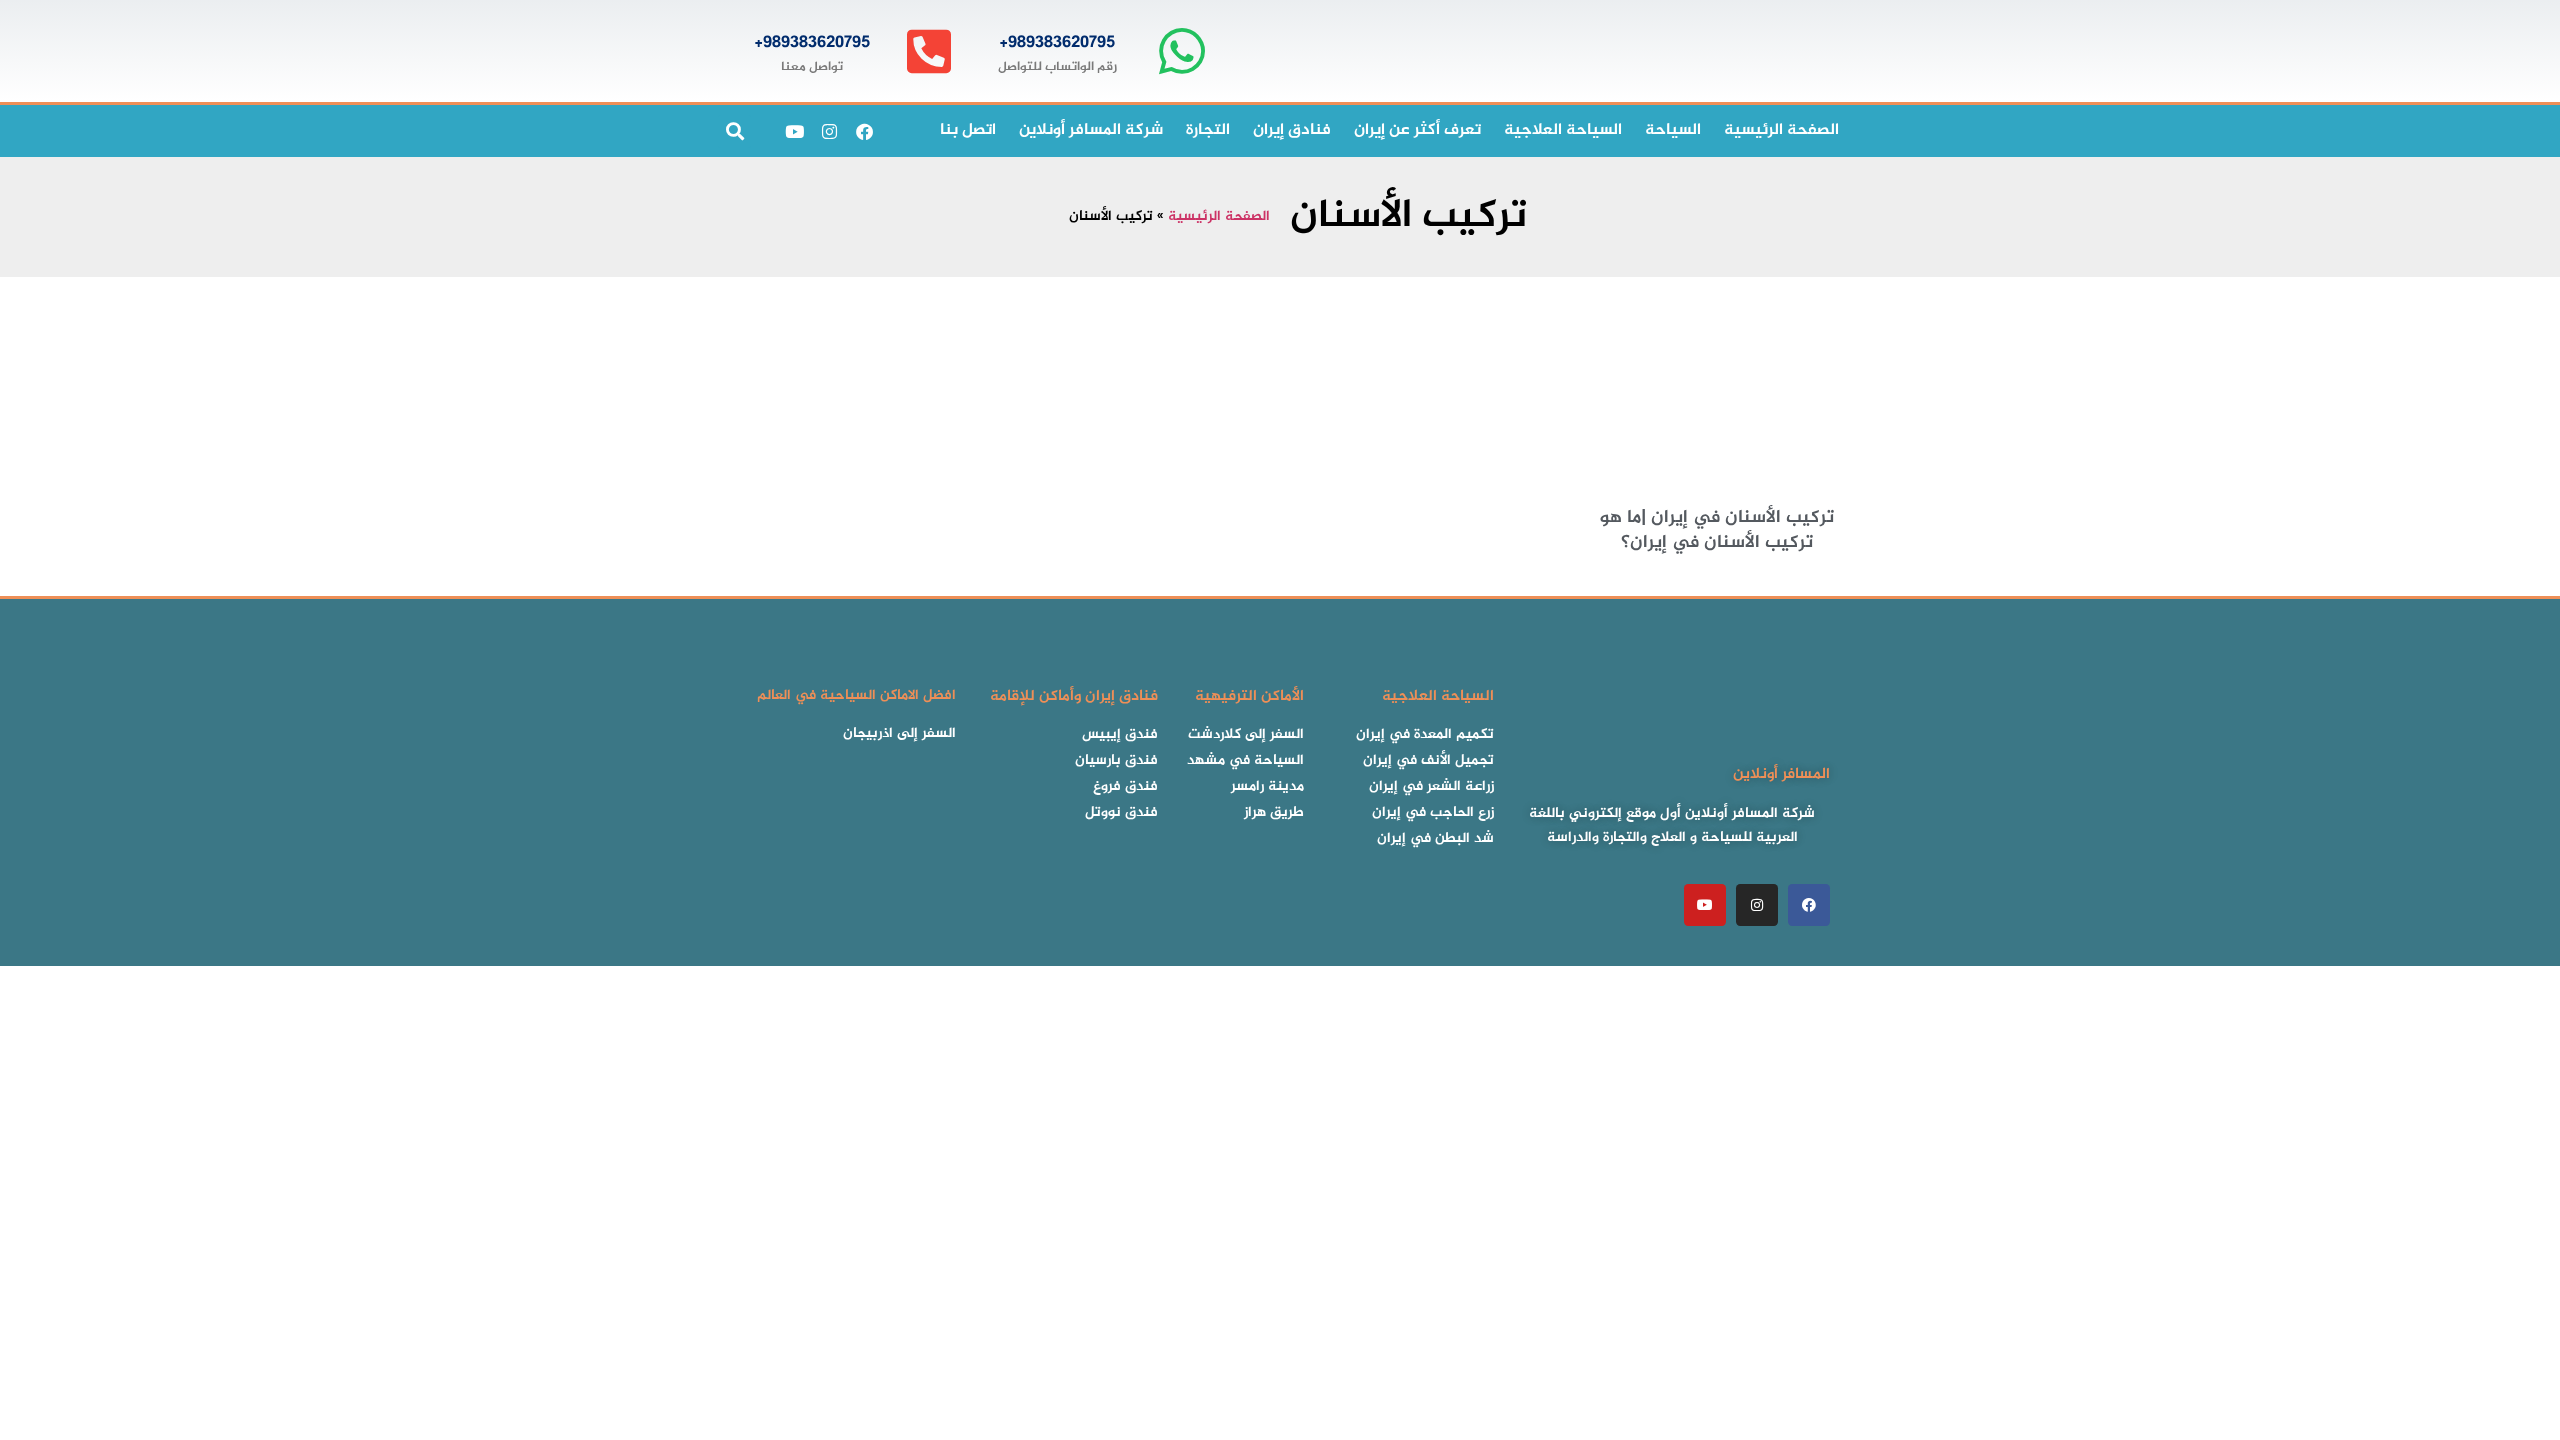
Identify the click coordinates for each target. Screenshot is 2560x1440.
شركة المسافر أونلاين (1091, 130)
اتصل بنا (968, 130)
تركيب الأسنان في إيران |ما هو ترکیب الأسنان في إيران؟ (1717, 530)
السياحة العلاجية (1563, 130)
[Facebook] (864, 131)
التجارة (1208, 130)
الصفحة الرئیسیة (1781, 130)
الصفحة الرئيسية (1219, 217)
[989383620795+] (1181, 51)
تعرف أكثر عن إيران (1417, 130)
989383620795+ (1057, 43)
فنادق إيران (1292, 130)
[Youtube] (794, 131)
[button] (734, 131)
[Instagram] (829, 131)
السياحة (1673, 130)
